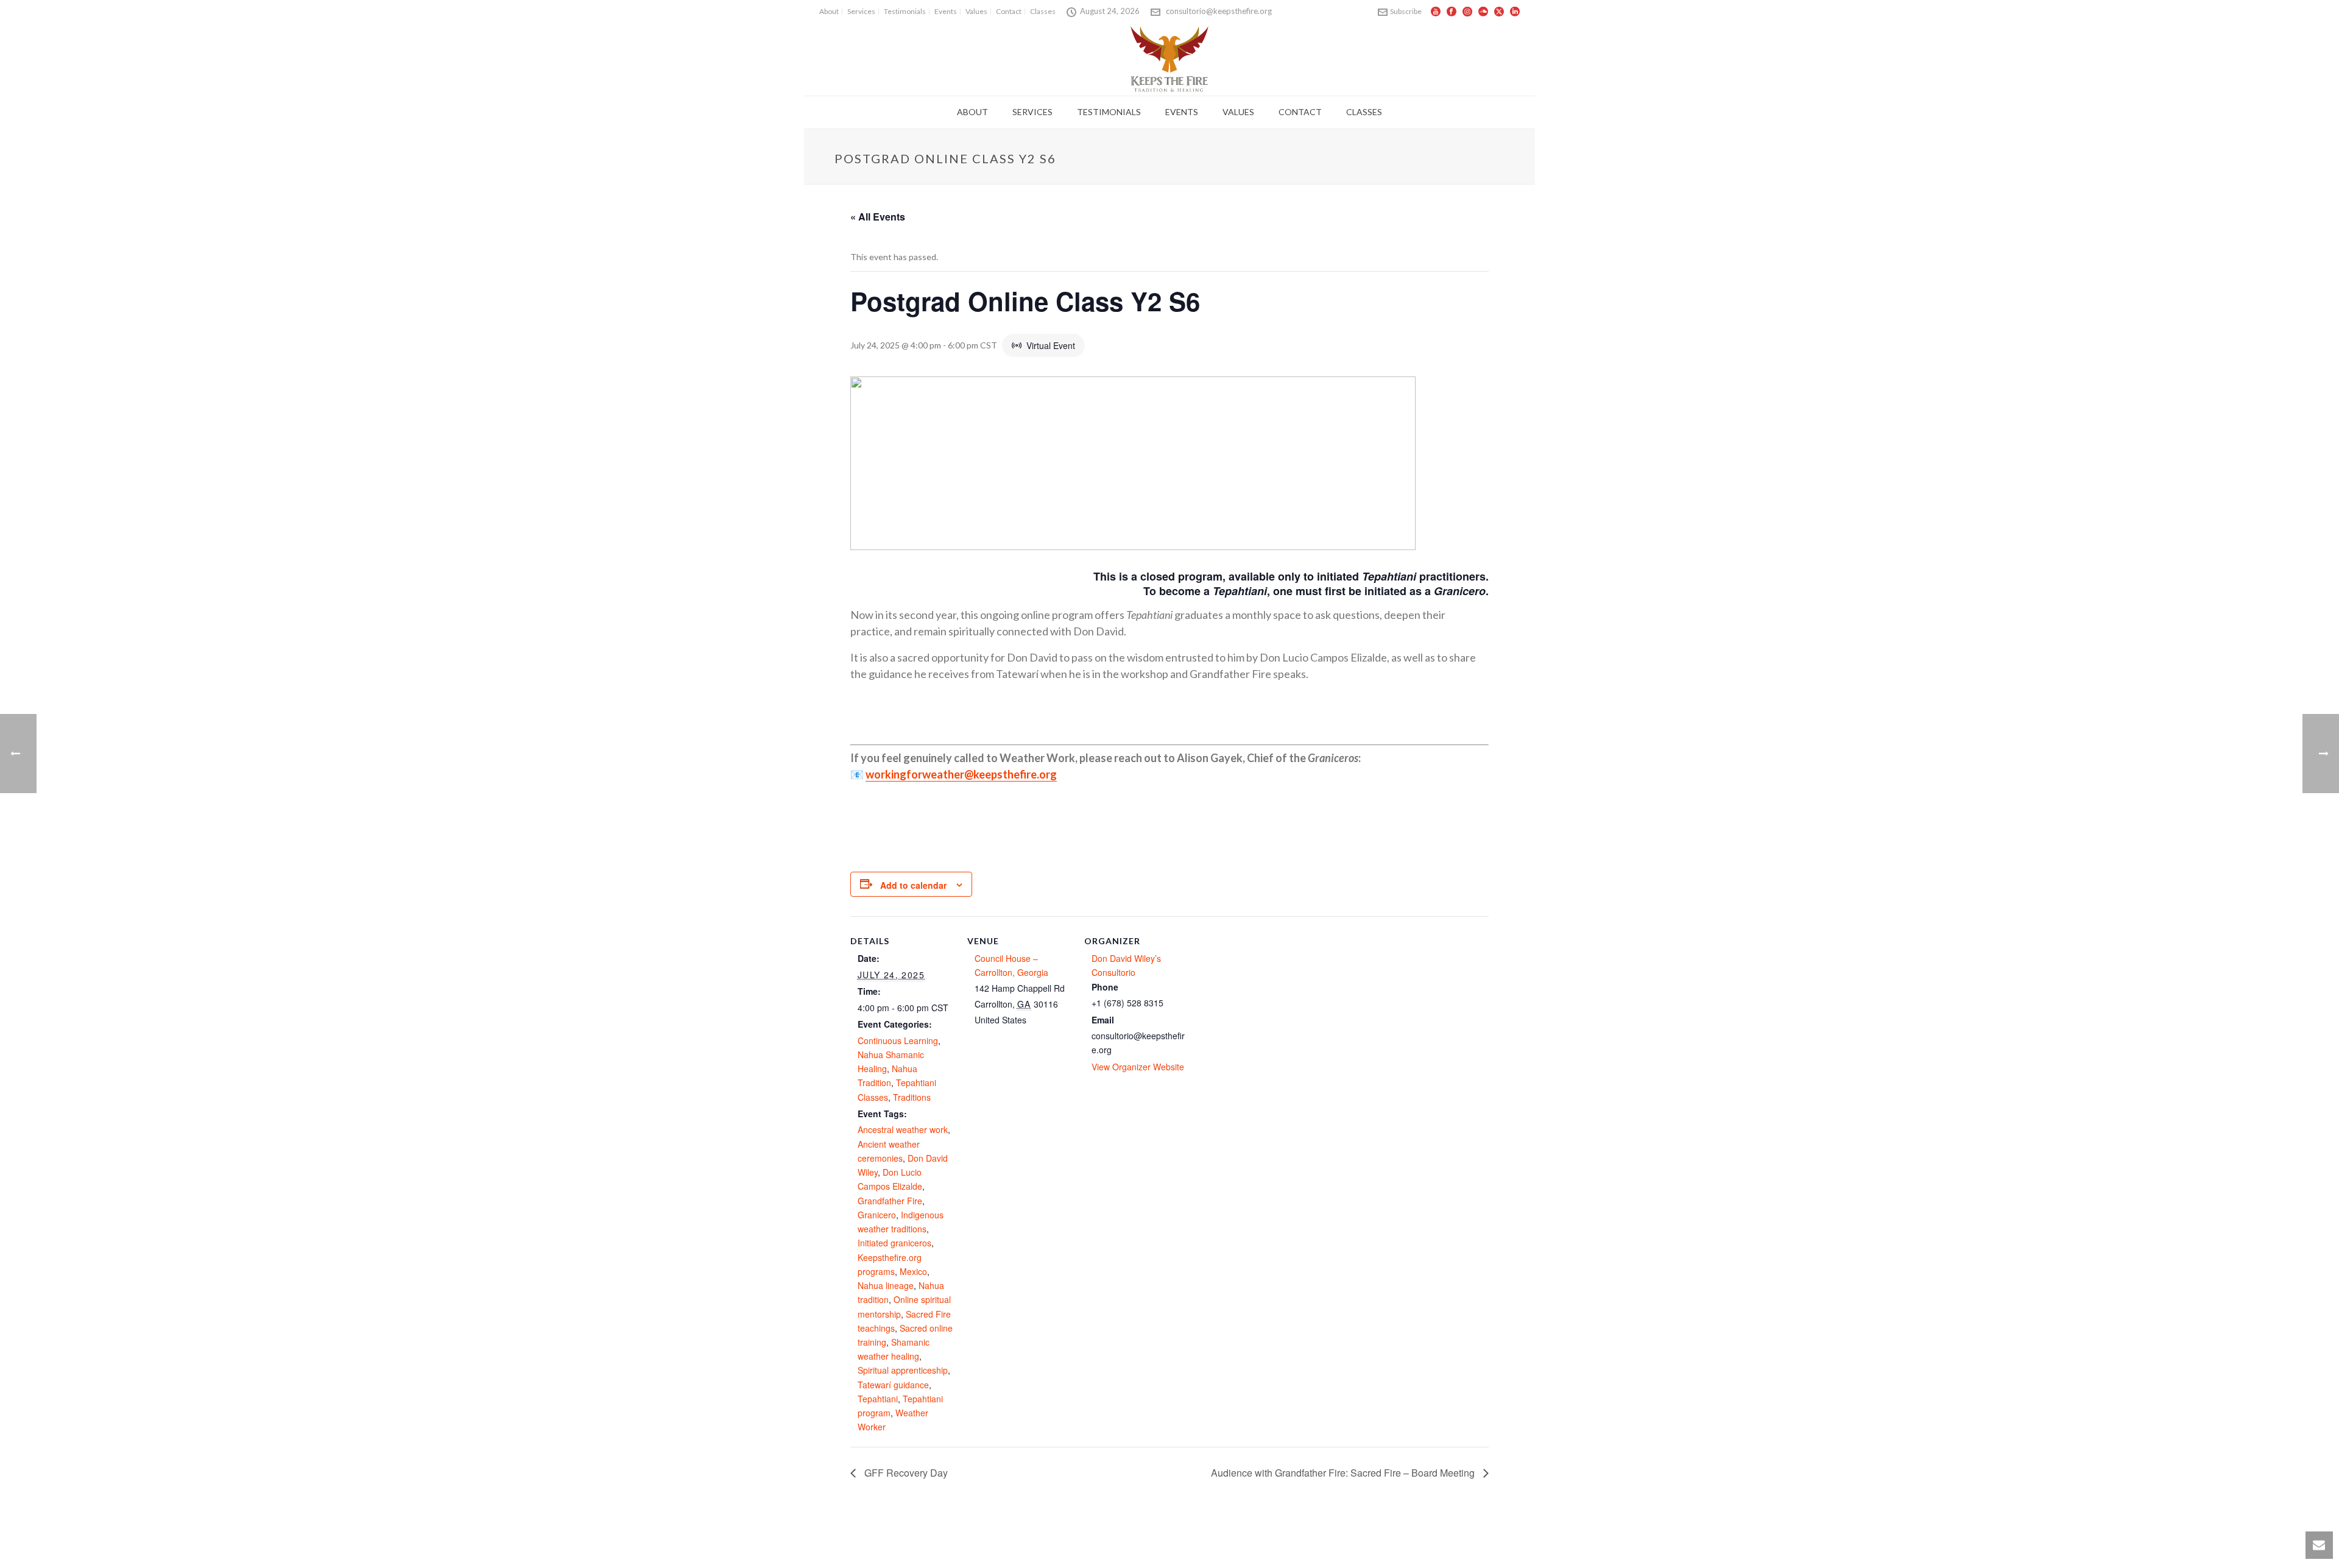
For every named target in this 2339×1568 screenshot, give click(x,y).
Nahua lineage (886, 1285)
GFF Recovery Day (905, 1473)
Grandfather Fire (890, 1201)
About (972, 112)
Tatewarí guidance (893, 1385)
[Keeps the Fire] (1170, 58)
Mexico (913, 1271)
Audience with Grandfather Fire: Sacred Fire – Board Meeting (1344, 1473)
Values (1238, 112)
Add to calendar (913, 885)
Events (1182, 112)
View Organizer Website (1138, 1067)
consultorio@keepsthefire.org (1219, 11)
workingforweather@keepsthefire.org (961, 774)
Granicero (877, 1215)
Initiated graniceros (894, 1243)
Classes (1364, 112)
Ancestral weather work (903, 1129)
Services (1032, 112)
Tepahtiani (878, 1399)
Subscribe (1406, 11)
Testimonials (1109, 112)
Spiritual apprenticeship (903, 1370)
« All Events (878, 217)
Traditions (912, 1097)
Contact (1300, 112)
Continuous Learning (898, 1040)
